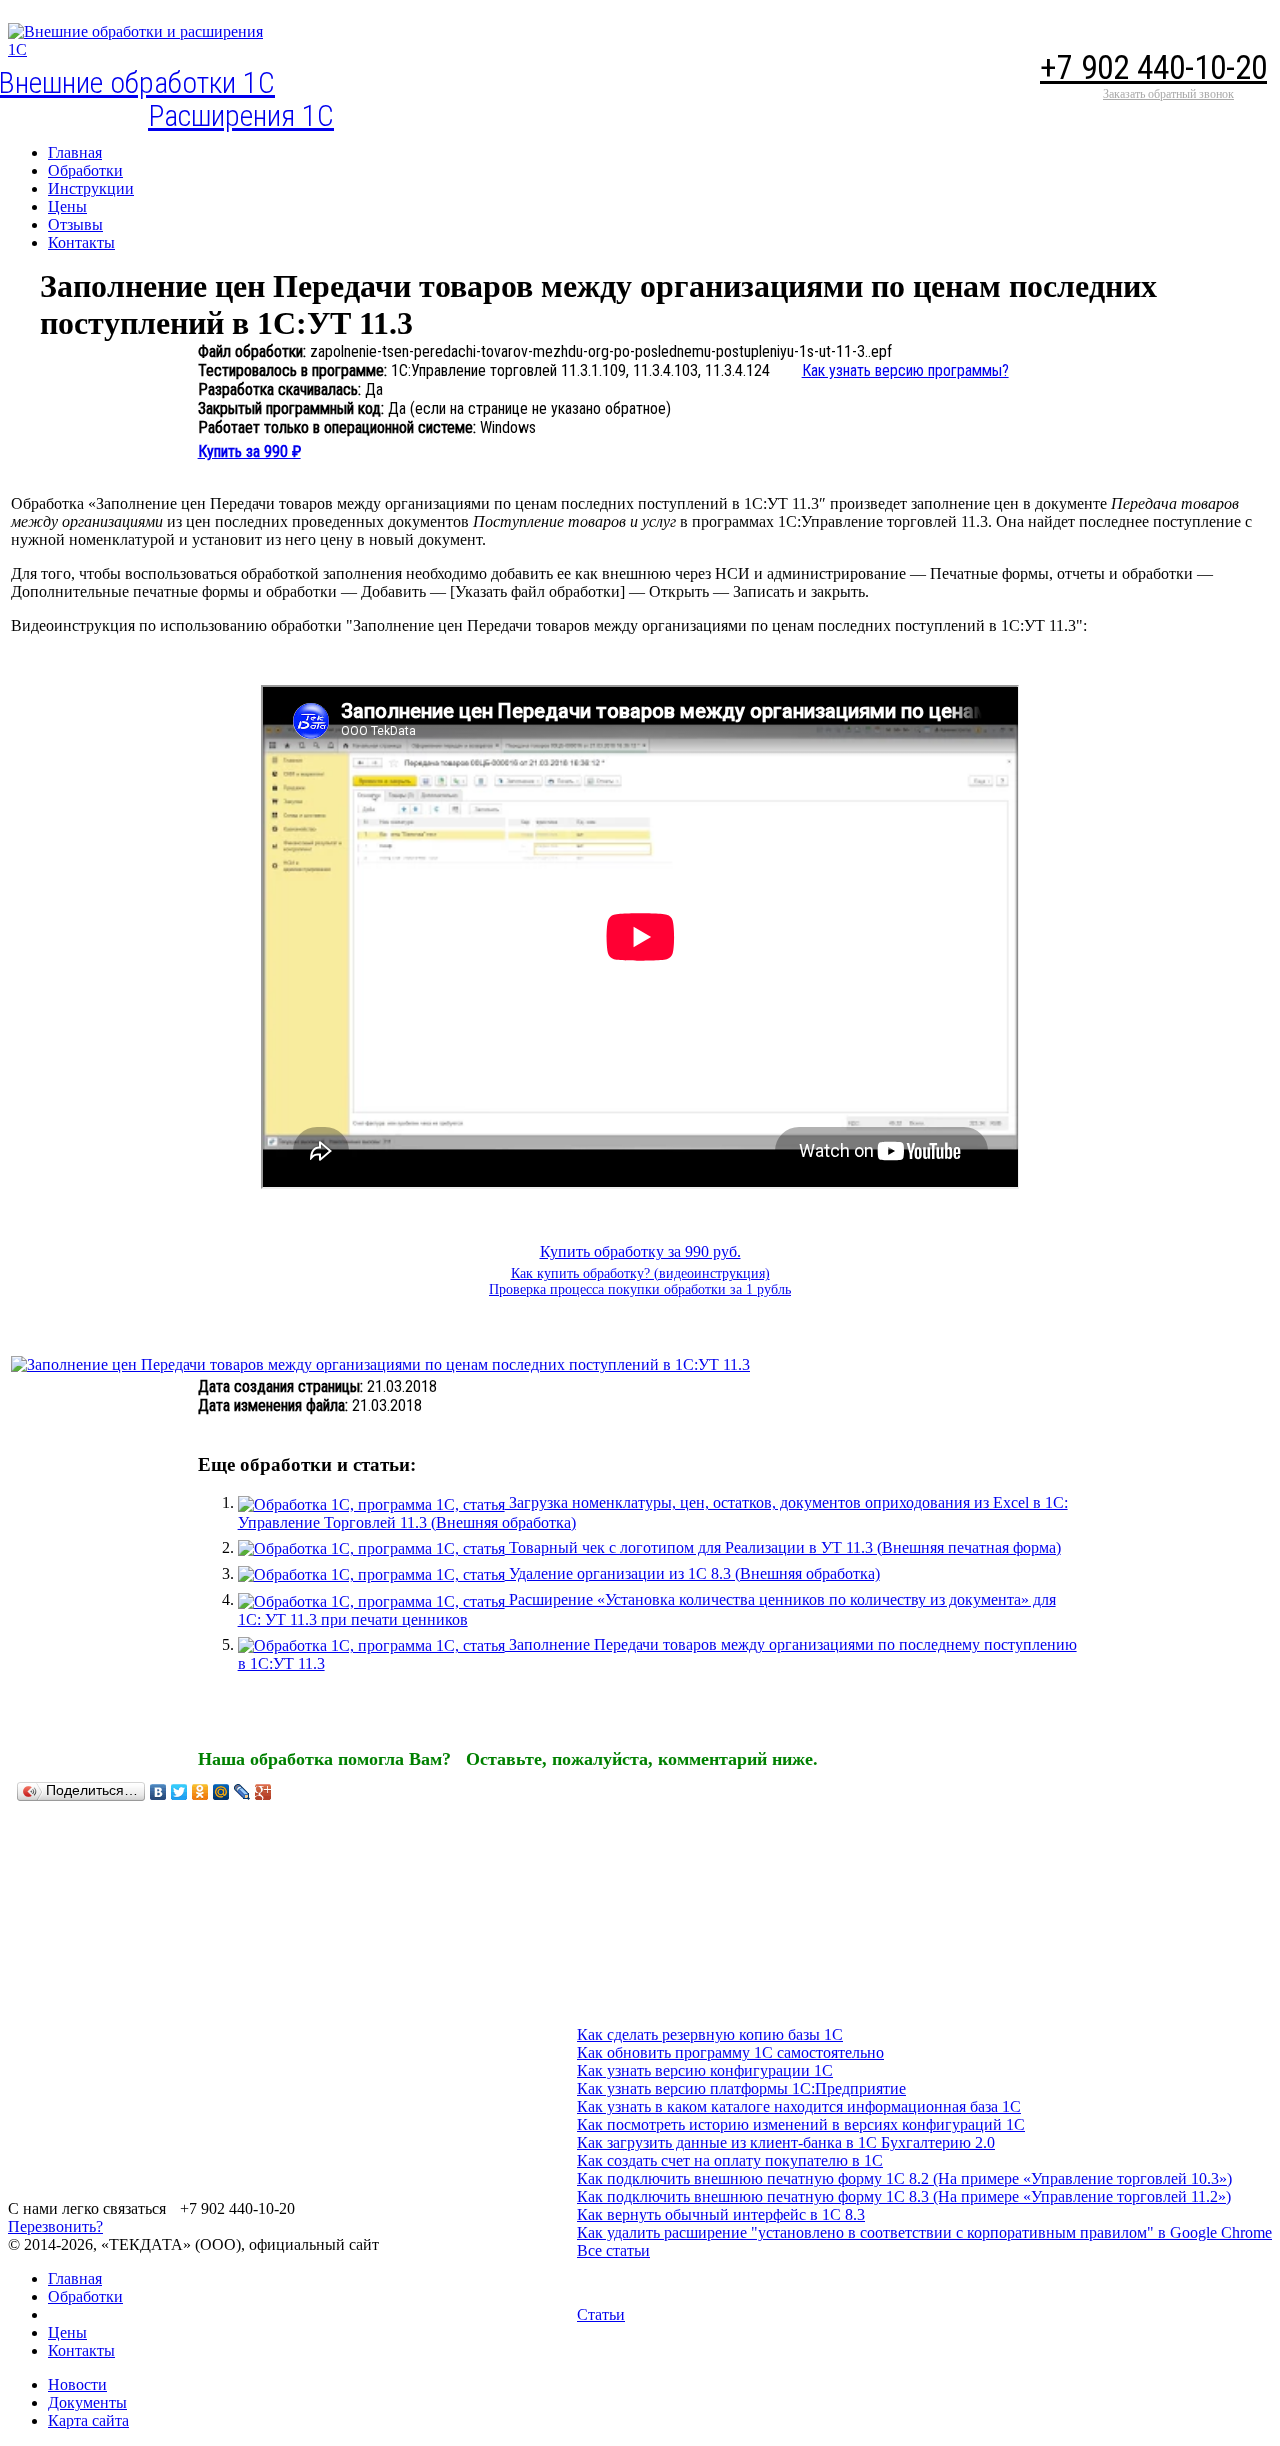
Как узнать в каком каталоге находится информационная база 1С (799, 2106)
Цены (67, 2332)
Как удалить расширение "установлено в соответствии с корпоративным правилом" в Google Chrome (924, 2232)
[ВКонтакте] (158, 1792)
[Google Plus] (263, 1792)
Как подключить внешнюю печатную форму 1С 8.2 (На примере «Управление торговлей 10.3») (904, 2178)
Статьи (601, 2314)
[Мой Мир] (221, 1792)
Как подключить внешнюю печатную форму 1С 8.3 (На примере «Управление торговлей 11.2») (904, 2196)
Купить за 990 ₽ (249, 451)
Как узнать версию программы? (905, 370)
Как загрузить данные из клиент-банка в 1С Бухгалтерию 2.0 (786, 2142)
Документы (87, 2402)
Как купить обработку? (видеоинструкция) (640, 1273)
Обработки (85, 2296)
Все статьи (613, 2250)
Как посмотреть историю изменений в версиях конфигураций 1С (801, 2124)
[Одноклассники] (200, 1792)
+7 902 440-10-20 (1153, 67)
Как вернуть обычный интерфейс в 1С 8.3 (721, 2214)
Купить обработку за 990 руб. (640, 1251)
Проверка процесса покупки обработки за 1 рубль (640, 1289)
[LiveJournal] (242, 1792)
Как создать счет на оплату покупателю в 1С (730, 2160)
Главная (75, 2278)
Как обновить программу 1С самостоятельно (730, 2052)
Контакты (81, 2350)
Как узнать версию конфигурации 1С (705, 2070)
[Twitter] (179, 1792)
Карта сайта (88, 2420)
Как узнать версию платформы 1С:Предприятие (741, 2088)
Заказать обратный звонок (1168, 94)
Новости (77, 2384)
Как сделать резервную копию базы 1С (710, 2034)
